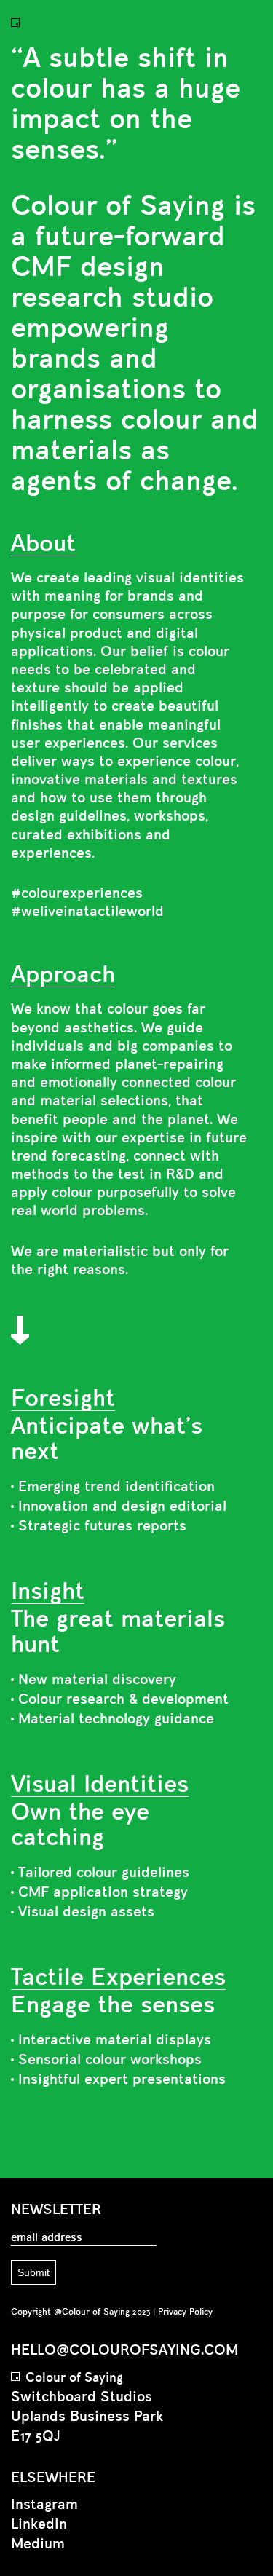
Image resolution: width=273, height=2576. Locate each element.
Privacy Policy (185, 2312)
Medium (38, 2544)
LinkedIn (39, 2525)
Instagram (44, 2505)
